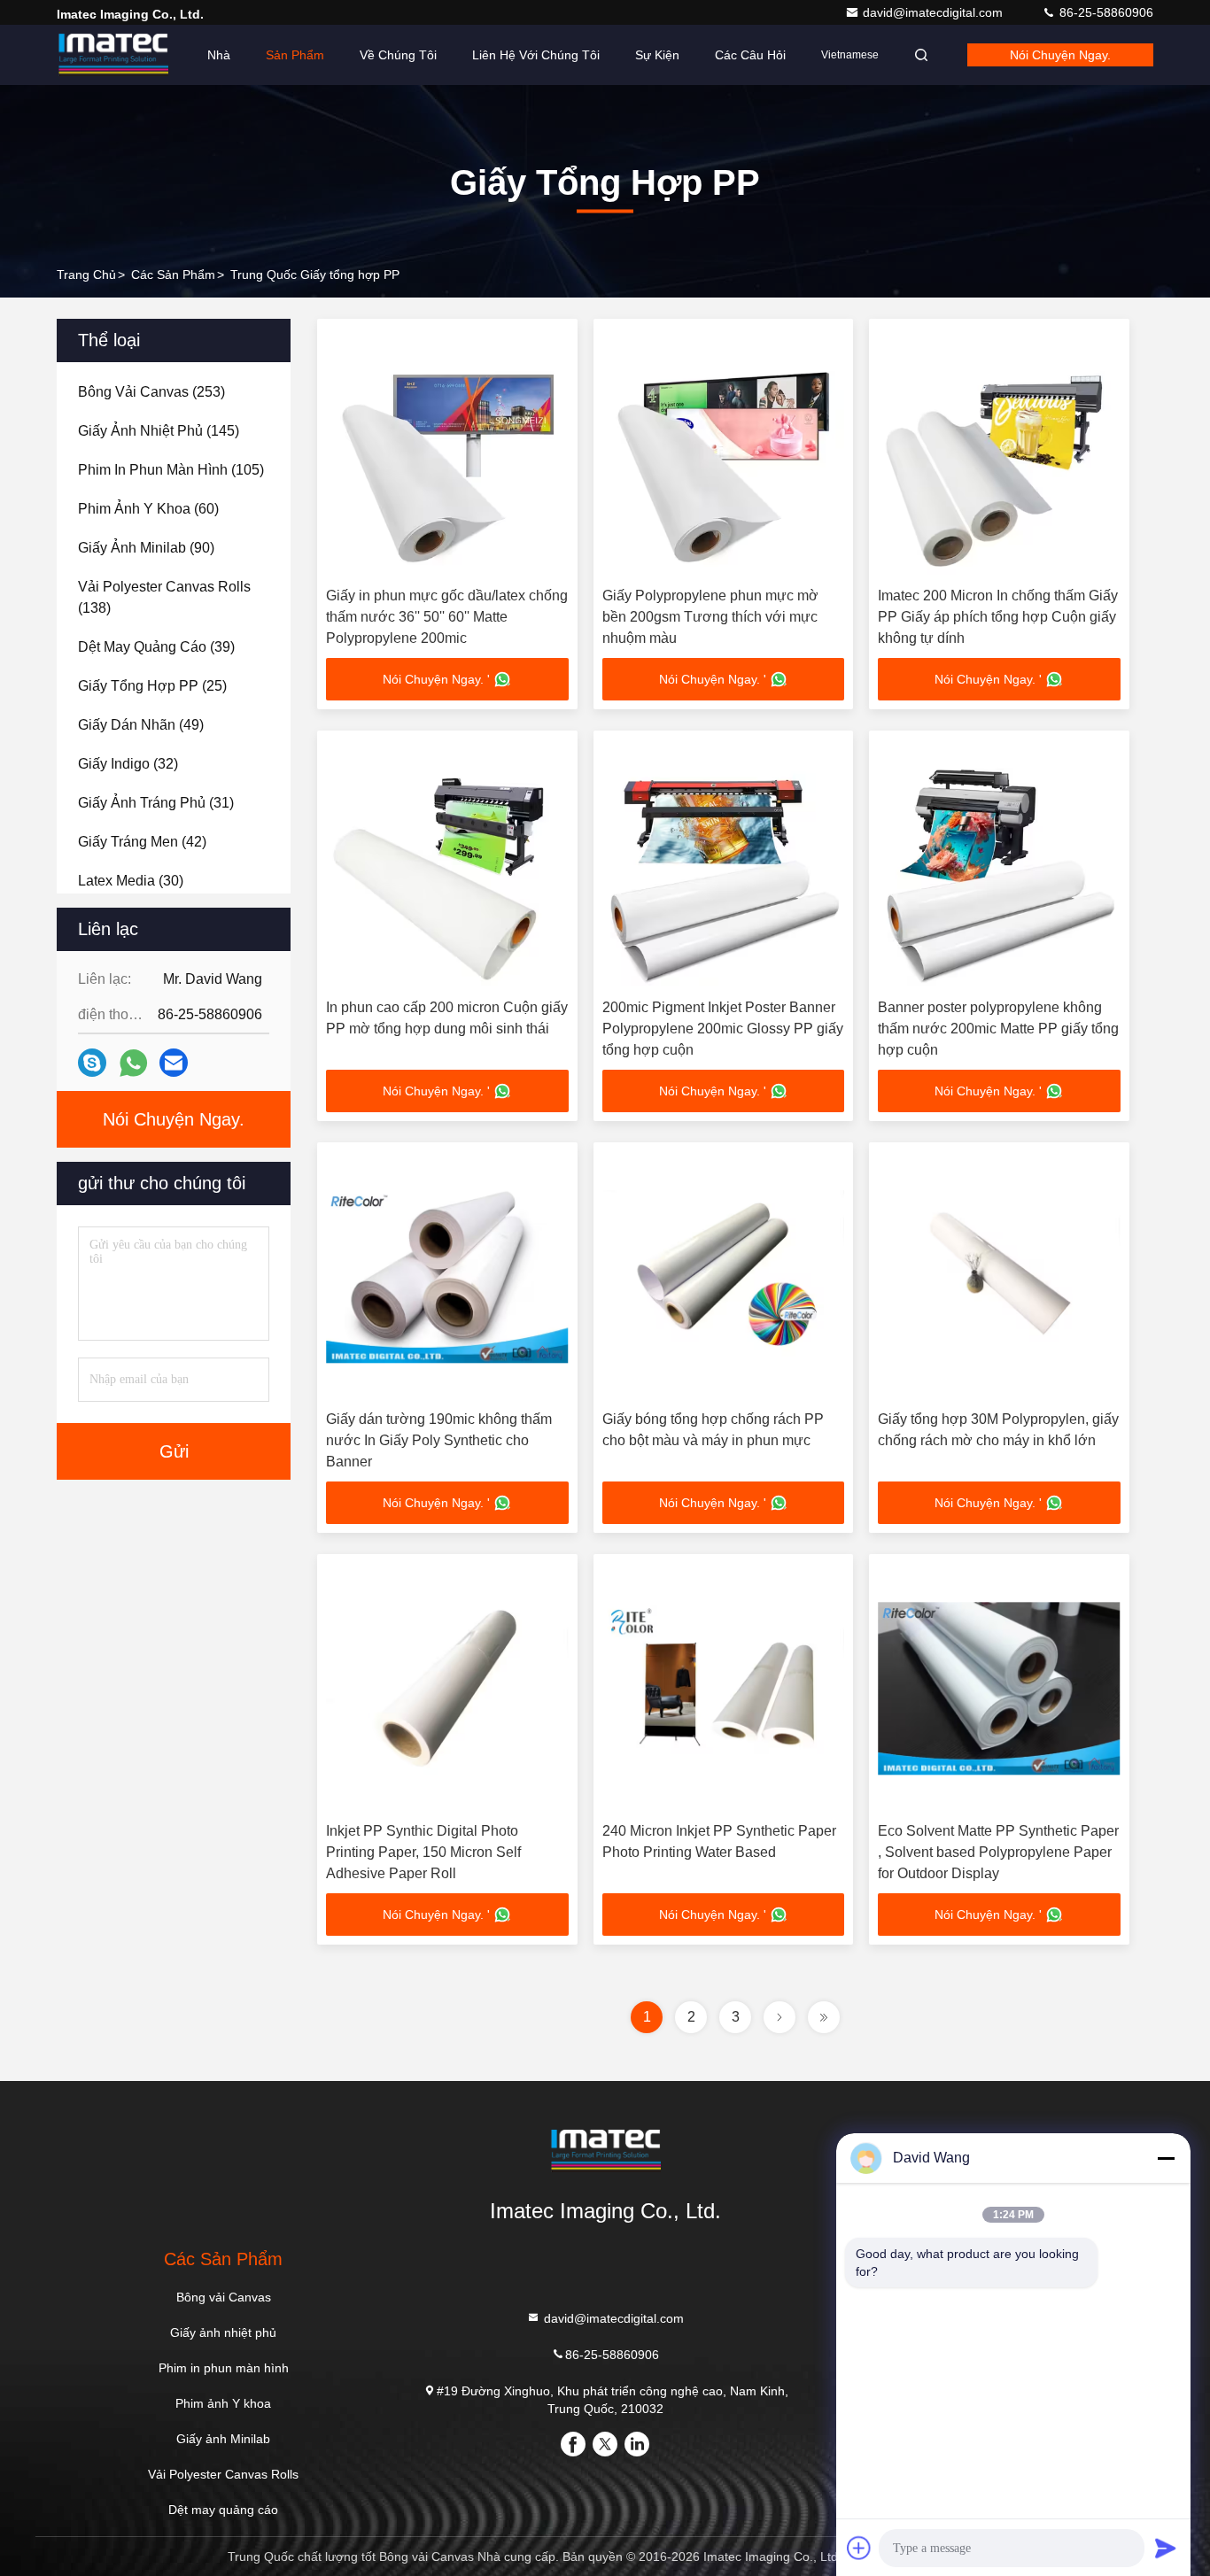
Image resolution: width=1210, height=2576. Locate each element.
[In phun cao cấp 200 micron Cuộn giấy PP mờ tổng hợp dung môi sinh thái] (447, 865)
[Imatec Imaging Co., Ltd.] (112, 55)
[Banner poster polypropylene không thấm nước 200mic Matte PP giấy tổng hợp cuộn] (999, 865)
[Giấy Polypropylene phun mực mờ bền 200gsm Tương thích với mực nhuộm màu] (724, 453)
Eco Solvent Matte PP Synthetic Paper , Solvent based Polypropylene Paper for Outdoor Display (998, 1852)
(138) (164, 597)
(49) (141, 725)
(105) (171, 470)
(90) (146, 548)
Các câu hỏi (750, 55)
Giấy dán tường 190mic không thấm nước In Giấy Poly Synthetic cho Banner (439, 1440)
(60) (148, 509)
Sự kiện (657, 55)
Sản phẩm (295, 55)
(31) (156, 803)
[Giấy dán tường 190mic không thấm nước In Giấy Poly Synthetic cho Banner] (447, 1276)
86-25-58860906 (1105, 12)
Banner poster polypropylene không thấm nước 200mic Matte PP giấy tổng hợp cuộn (998, 1029)
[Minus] (1166, 2158)
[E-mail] (174, 1063)
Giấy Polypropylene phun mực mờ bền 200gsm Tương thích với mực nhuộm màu (710, 617)
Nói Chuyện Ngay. (1060, 55)
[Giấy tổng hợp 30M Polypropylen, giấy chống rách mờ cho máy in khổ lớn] (999, 1276)
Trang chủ (86, 275)
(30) (131, 881)
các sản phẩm (173, 275)
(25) (152, 686)
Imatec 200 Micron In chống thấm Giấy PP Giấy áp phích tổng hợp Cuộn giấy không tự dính (998, 617)
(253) (151, 392)
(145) (159, 431)
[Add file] (859, 2548)
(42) (142, 842)
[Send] (1166, 2548)
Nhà (219, 55)
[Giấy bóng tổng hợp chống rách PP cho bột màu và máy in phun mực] (724, 1276)
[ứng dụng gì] (133, 1063)
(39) (156, 647)
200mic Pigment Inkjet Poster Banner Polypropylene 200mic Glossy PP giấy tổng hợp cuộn (723, 1029)
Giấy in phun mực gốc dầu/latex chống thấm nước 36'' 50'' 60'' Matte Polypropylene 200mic (447, 617)
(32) (128, 764)
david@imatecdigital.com (935, 12)
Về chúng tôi (398, 55)
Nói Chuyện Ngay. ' (436, 679)
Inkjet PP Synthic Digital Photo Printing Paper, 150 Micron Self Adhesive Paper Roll (423, 1852)
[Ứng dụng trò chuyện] (92, 1063)
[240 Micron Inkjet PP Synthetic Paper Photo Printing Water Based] (724, 1688)
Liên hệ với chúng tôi (536, 55)
